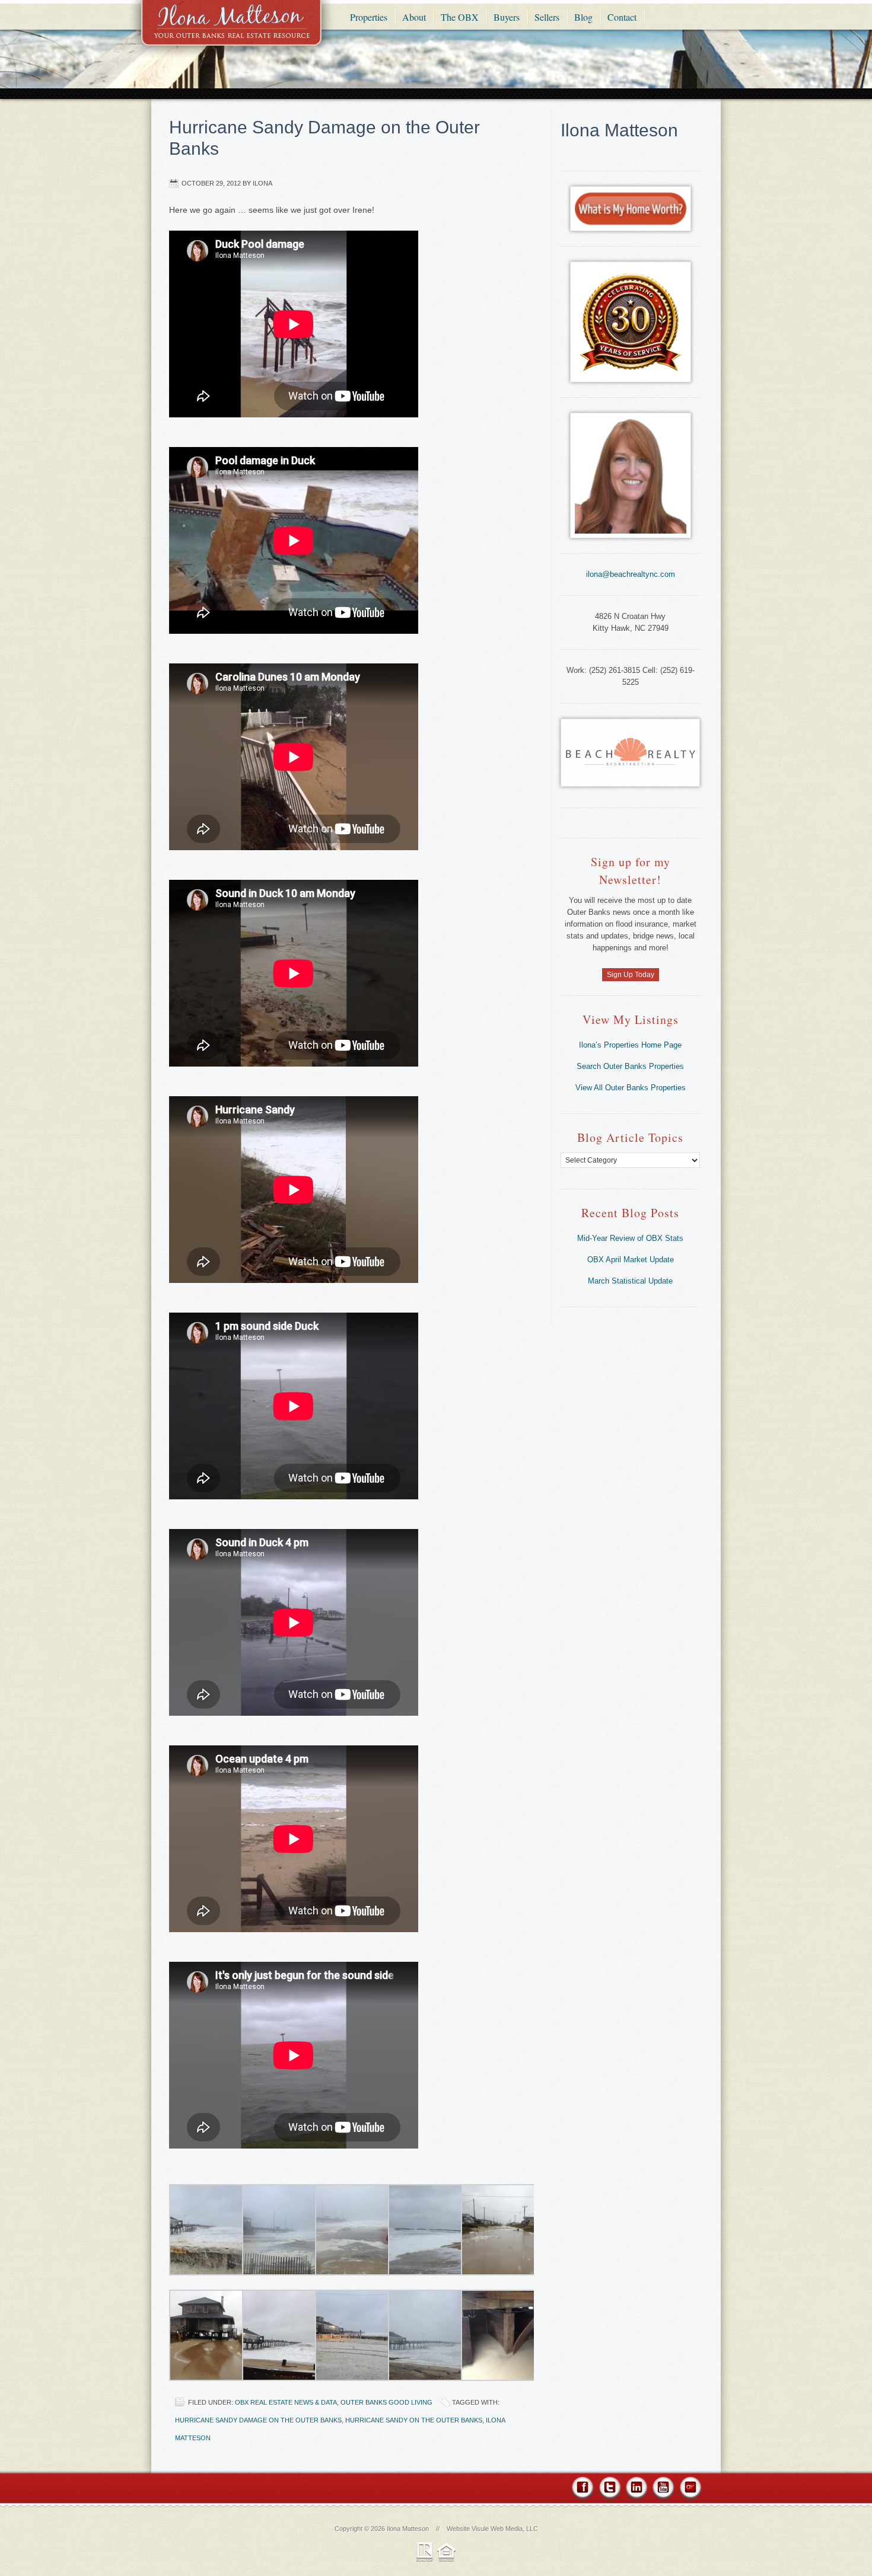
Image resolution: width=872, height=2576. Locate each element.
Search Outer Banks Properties (630, 1066)
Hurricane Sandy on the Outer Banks (414, 2420)
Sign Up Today (631, 975)
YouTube (663, 2489)
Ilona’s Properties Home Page (630, 1045)
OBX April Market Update (631, 1260)
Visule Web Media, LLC (505, 2529)
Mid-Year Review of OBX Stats (630, 1238)
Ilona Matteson (231, 31)
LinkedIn (636, 2489)
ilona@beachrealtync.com (631, 574)
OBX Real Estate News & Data (286, 2402)
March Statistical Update (630, 1281)
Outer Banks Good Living (386, 2402)
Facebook (583, 2489)
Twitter (610, 2489)
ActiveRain (689, 2489)
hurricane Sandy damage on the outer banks (258, 2420)
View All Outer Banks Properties (631, 1088)
